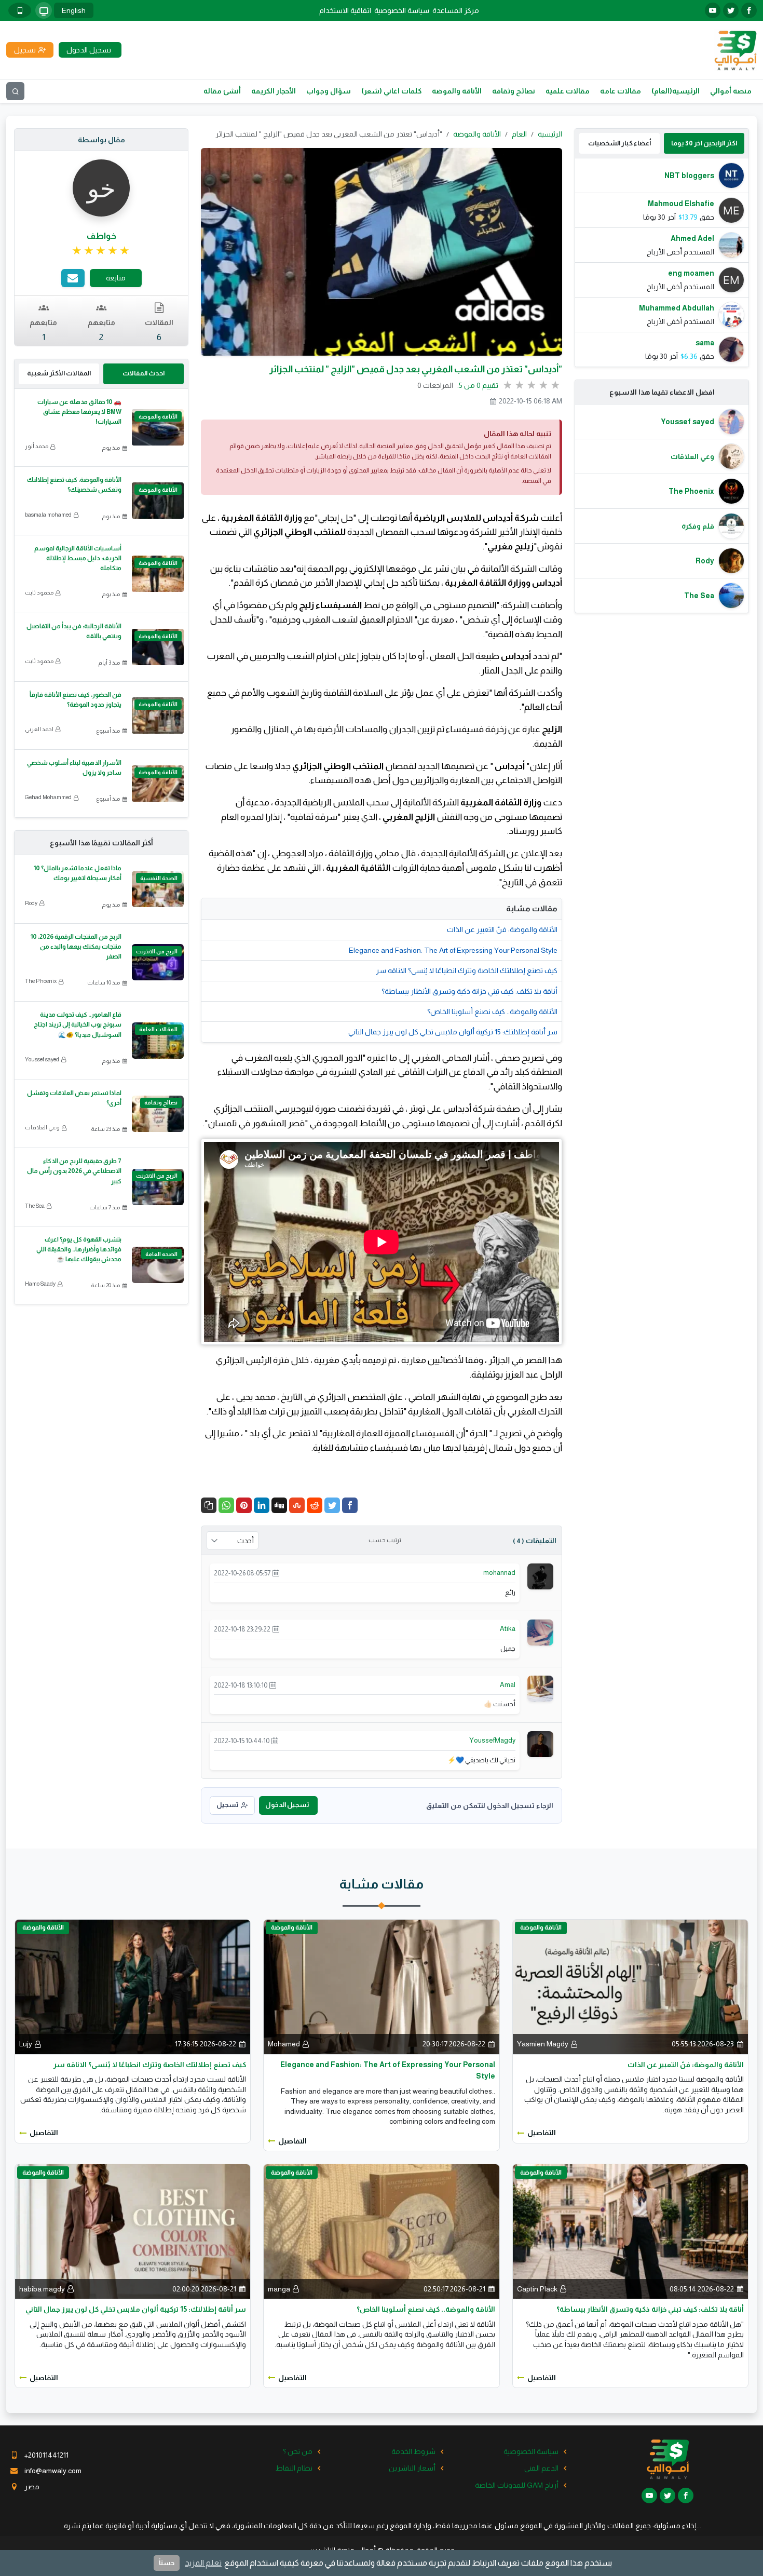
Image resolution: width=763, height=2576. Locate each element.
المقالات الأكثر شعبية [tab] (59, 373)
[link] (101, 251)
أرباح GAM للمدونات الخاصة (517, 2485)
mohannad (499, 1573)
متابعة (116, 278)
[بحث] (15, 91)
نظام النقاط (294, 2468)
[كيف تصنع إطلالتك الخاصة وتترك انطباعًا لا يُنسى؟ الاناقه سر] (133, 1986)
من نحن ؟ (298, 2451)
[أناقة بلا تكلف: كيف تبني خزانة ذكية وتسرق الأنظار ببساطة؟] (630, 2231)
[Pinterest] (244, 1505)
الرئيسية (550, 134)
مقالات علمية (568, 91)
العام (519, 134)
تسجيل (227, 1805)
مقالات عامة (621, 91)
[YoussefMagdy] (540, 1744)
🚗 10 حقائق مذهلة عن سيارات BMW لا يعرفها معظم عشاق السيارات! (79, 412)
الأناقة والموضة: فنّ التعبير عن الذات (502, 929)
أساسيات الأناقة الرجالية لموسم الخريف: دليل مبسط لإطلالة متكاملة (78, 558)
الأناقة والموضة (457, 91)
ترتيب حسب (385, 1540)
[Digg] (279, 1505)
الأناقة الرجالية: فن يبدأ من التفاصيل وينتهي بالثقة (74, 631)
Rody (31, 903)
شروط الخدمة (413, 2451)
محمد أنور (37, 446)
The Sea (35, 1206)
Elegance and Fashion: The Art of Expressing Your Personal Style (453, 950)
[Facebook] (350, 1505)
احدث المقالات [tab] (144, 373)
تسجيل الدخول (287, 1805)
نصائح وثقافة (514, 91)
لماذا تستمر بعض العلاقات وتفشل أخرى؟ (74, 1098)
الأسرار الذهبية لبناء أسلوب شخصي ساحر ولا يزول (74, 768)
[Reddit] (315, 1505)
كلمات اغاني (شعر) (391, 91)
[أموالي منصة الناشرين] (735, 49)
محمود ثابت (39, 592)
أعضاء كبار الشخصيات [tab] (619, 143)
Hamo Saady (40, 1284)
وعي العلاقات (42, 1127)
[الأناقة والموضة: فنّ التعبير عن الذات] (630, 1986)
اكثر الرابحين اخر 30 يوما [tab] (704, 143)
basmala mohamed (48, 515)
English (74, 10)
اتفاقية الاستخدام (345, 10)
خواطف (101, 236)
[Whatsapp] (226, 1505)
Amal (508, 1685)
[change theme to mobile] (20, 10)
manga (279, 2289)
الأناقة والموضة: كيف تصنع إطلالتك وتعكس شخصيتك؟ (74, 485)
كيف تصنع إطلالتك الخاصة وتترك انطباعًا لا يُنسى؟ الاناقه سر (467, 970)
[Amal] (540, 1688)
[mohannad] (540, 1576)
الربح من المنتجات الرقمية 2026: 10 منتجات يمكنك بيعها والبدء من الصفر (76, 947)
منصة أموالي (731, 91)
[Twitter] (332, 1505)
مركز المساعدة (456, 10)
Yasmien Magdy (543, 2044)
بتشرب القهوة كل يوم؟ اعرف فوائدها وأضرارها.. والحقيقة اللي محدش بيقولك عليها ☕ (79, 1249)
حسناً (167, 2563)
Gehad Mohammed (48, 797)
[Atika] (540, 1632)
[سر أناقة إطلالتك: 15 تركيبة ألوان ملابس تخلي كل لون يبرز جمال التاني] (133, 2231)
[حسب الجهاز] (44, 10)
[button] (209, 1505)
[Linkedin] (262, 1505)
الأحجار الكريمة (274, 91)
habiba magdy (42, 2289)
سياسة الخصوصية (402, 10)
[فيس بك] (749, 10)
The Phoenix (41, 981)
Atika (508, 1629)
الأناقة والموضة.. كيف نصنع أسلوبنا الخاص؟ (492, 1011)
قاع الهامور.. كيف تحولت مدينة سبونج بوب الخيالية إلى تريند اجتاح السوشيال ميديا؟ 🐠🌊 (78, 1024)
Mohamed (284, 2044)
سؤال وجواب (329, 91)
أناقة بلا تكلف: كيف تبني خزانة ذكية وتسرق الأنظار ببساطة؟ (469, 991)
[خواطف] (101, 187)
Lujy (26, 2044)
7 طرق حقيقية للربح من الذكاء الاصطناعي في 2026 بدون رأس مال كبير (74, 1171)
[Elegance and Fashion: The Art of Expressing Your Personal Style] (381, 1986)
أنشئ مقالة (222, 91)
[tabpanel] (662, 262)
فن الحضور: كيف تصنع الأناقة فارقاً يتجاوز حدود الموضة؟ (76, 700)
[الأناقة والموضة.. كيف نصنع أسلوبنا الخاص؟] (381, 2231)
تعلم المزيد (203, 2563)
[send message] (73, 278)
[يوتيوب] (713, 10)
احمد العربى (39, 729)
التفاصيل (542, 2133)
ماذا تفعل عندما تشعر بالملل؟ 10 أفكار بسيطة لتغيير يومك (78, 873)
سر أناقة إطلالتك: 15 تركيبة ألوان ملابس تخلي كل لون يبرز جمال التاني (453, 1032)
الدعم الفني (541, 2468)
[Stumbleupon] (297, 1505)
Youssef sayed (42, 1059)
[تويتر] (731, 10)
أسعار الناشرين (412, 2468)
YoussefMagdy (492, 1740)
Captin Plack (537, 2289)
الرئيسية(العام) (676, 91)
